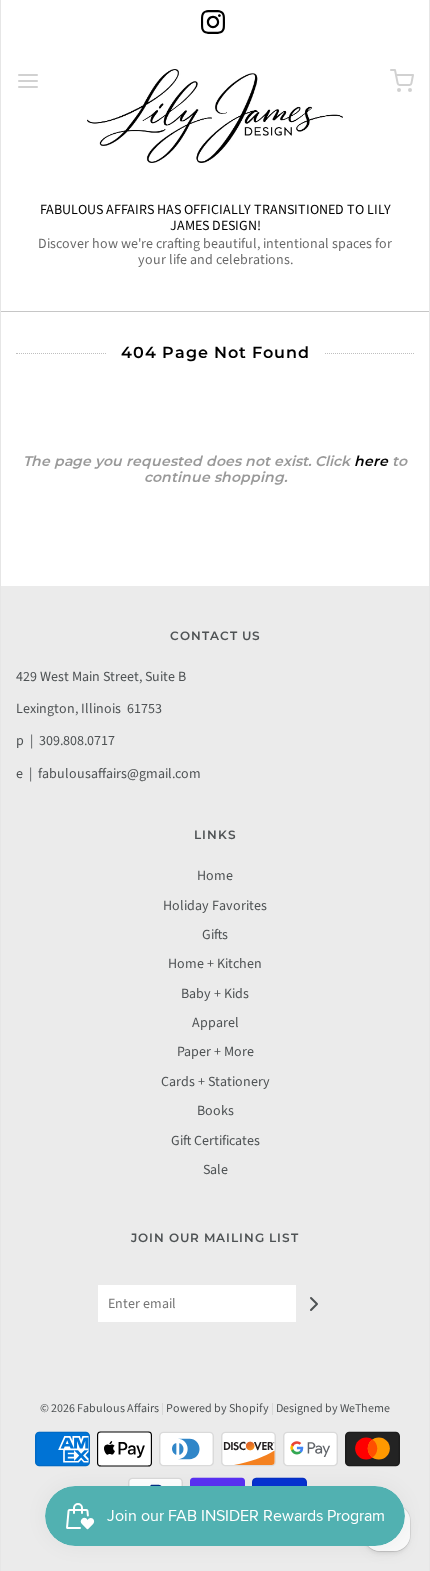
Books (215, 1111)
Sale (215, 1170)
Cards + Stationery (215, 1082)
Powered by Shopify (217, 1408)
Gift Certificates (215, 1141)
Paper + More (215, 1052)
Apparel (215, 1023)
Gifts (215, 935)
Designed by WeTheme (333, 1408)
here (371, 461)
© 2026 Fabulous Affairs (99, 1408)
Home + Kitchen (215, 964)
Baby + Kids (215, 994)
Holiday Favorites (215, 906)
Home (215, 876)
